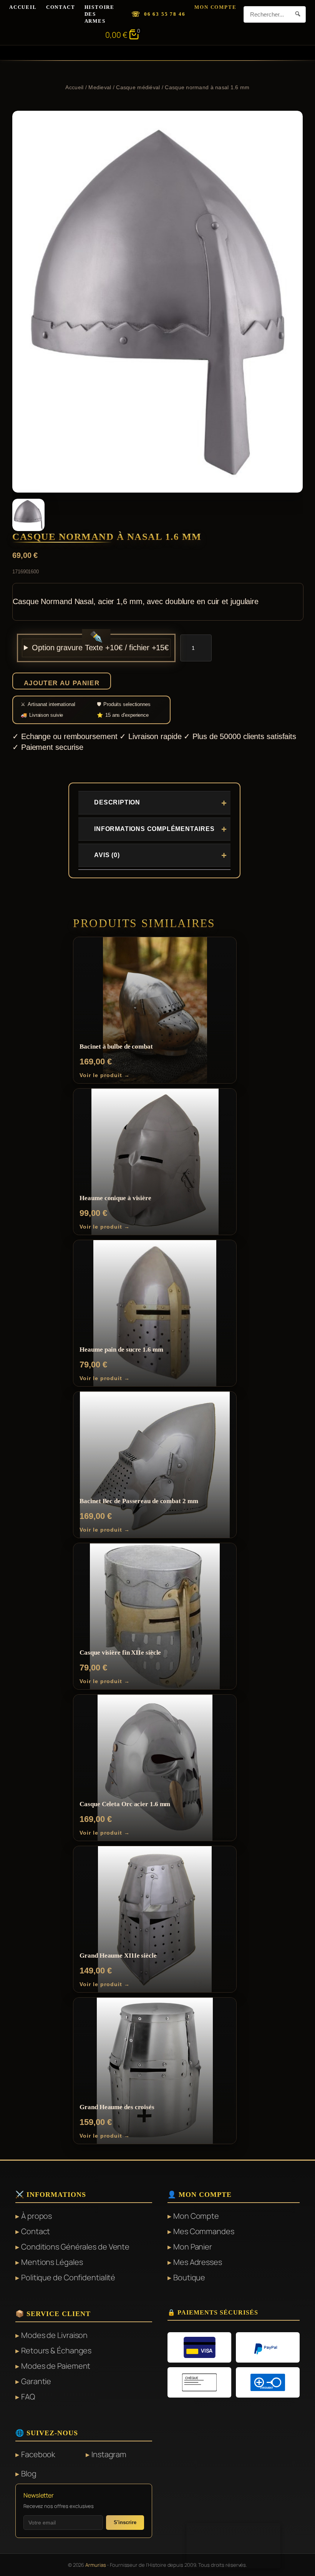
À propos (36, 2216)
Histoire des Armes (100, 14)
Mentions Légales (52, 2262)
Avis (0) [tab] (107, 855)
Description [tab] (117, 802)
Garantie (36, 2381)
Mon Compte (215, 7)
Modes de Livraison (54, 2335)
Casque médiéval (138, 87)
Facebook (38, 2454)
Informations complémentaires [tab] (154, 829)
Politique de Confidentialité (68, 2277)
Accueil (23, 7)
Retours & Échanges (56, 2350)
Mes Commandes (204, 2231)
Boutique (189, 2277)
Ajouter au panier (62, 683)
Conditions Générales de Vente (75, 2247)
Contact (61, 7)
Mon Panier (193, 2247)
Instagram (109, 2454)
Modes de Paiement (56, 2366)
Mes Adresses (198, 2262)
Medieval (100, 87)
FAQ (28, 2397)
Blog (29, 2474)
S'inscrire (125, 2522)
